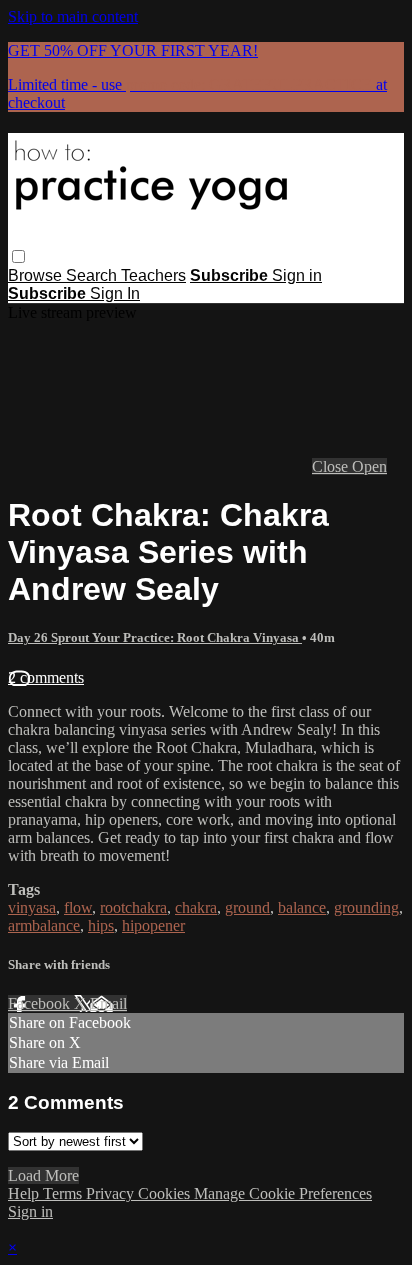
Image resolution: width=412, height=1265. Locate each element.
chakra (196, 907)
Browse (37, 275)
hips (101, 925)
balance (302, 907)
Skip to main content (73, 16)
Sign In (115, 293)
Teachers (153, 275)
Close (332, 466)
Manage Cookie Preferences (283, 1193)
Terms (64, 1193)
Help (25, 1193)
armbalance (44, 925)
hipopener (153, 925)
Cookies (166, 1193)
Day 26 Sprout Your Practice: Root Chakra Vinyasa (155, 637)
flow (78, 907)
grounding (366, 907)
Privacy (112, 1193)
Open (369, 466)
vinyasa (32, 907)
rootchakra (133, 907)
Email (108, 1003)
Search (93, 275)
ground (247, 907)
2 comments (46, 677)
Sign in (297, 275)
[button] (18, 256)
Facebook (41, 1003)
